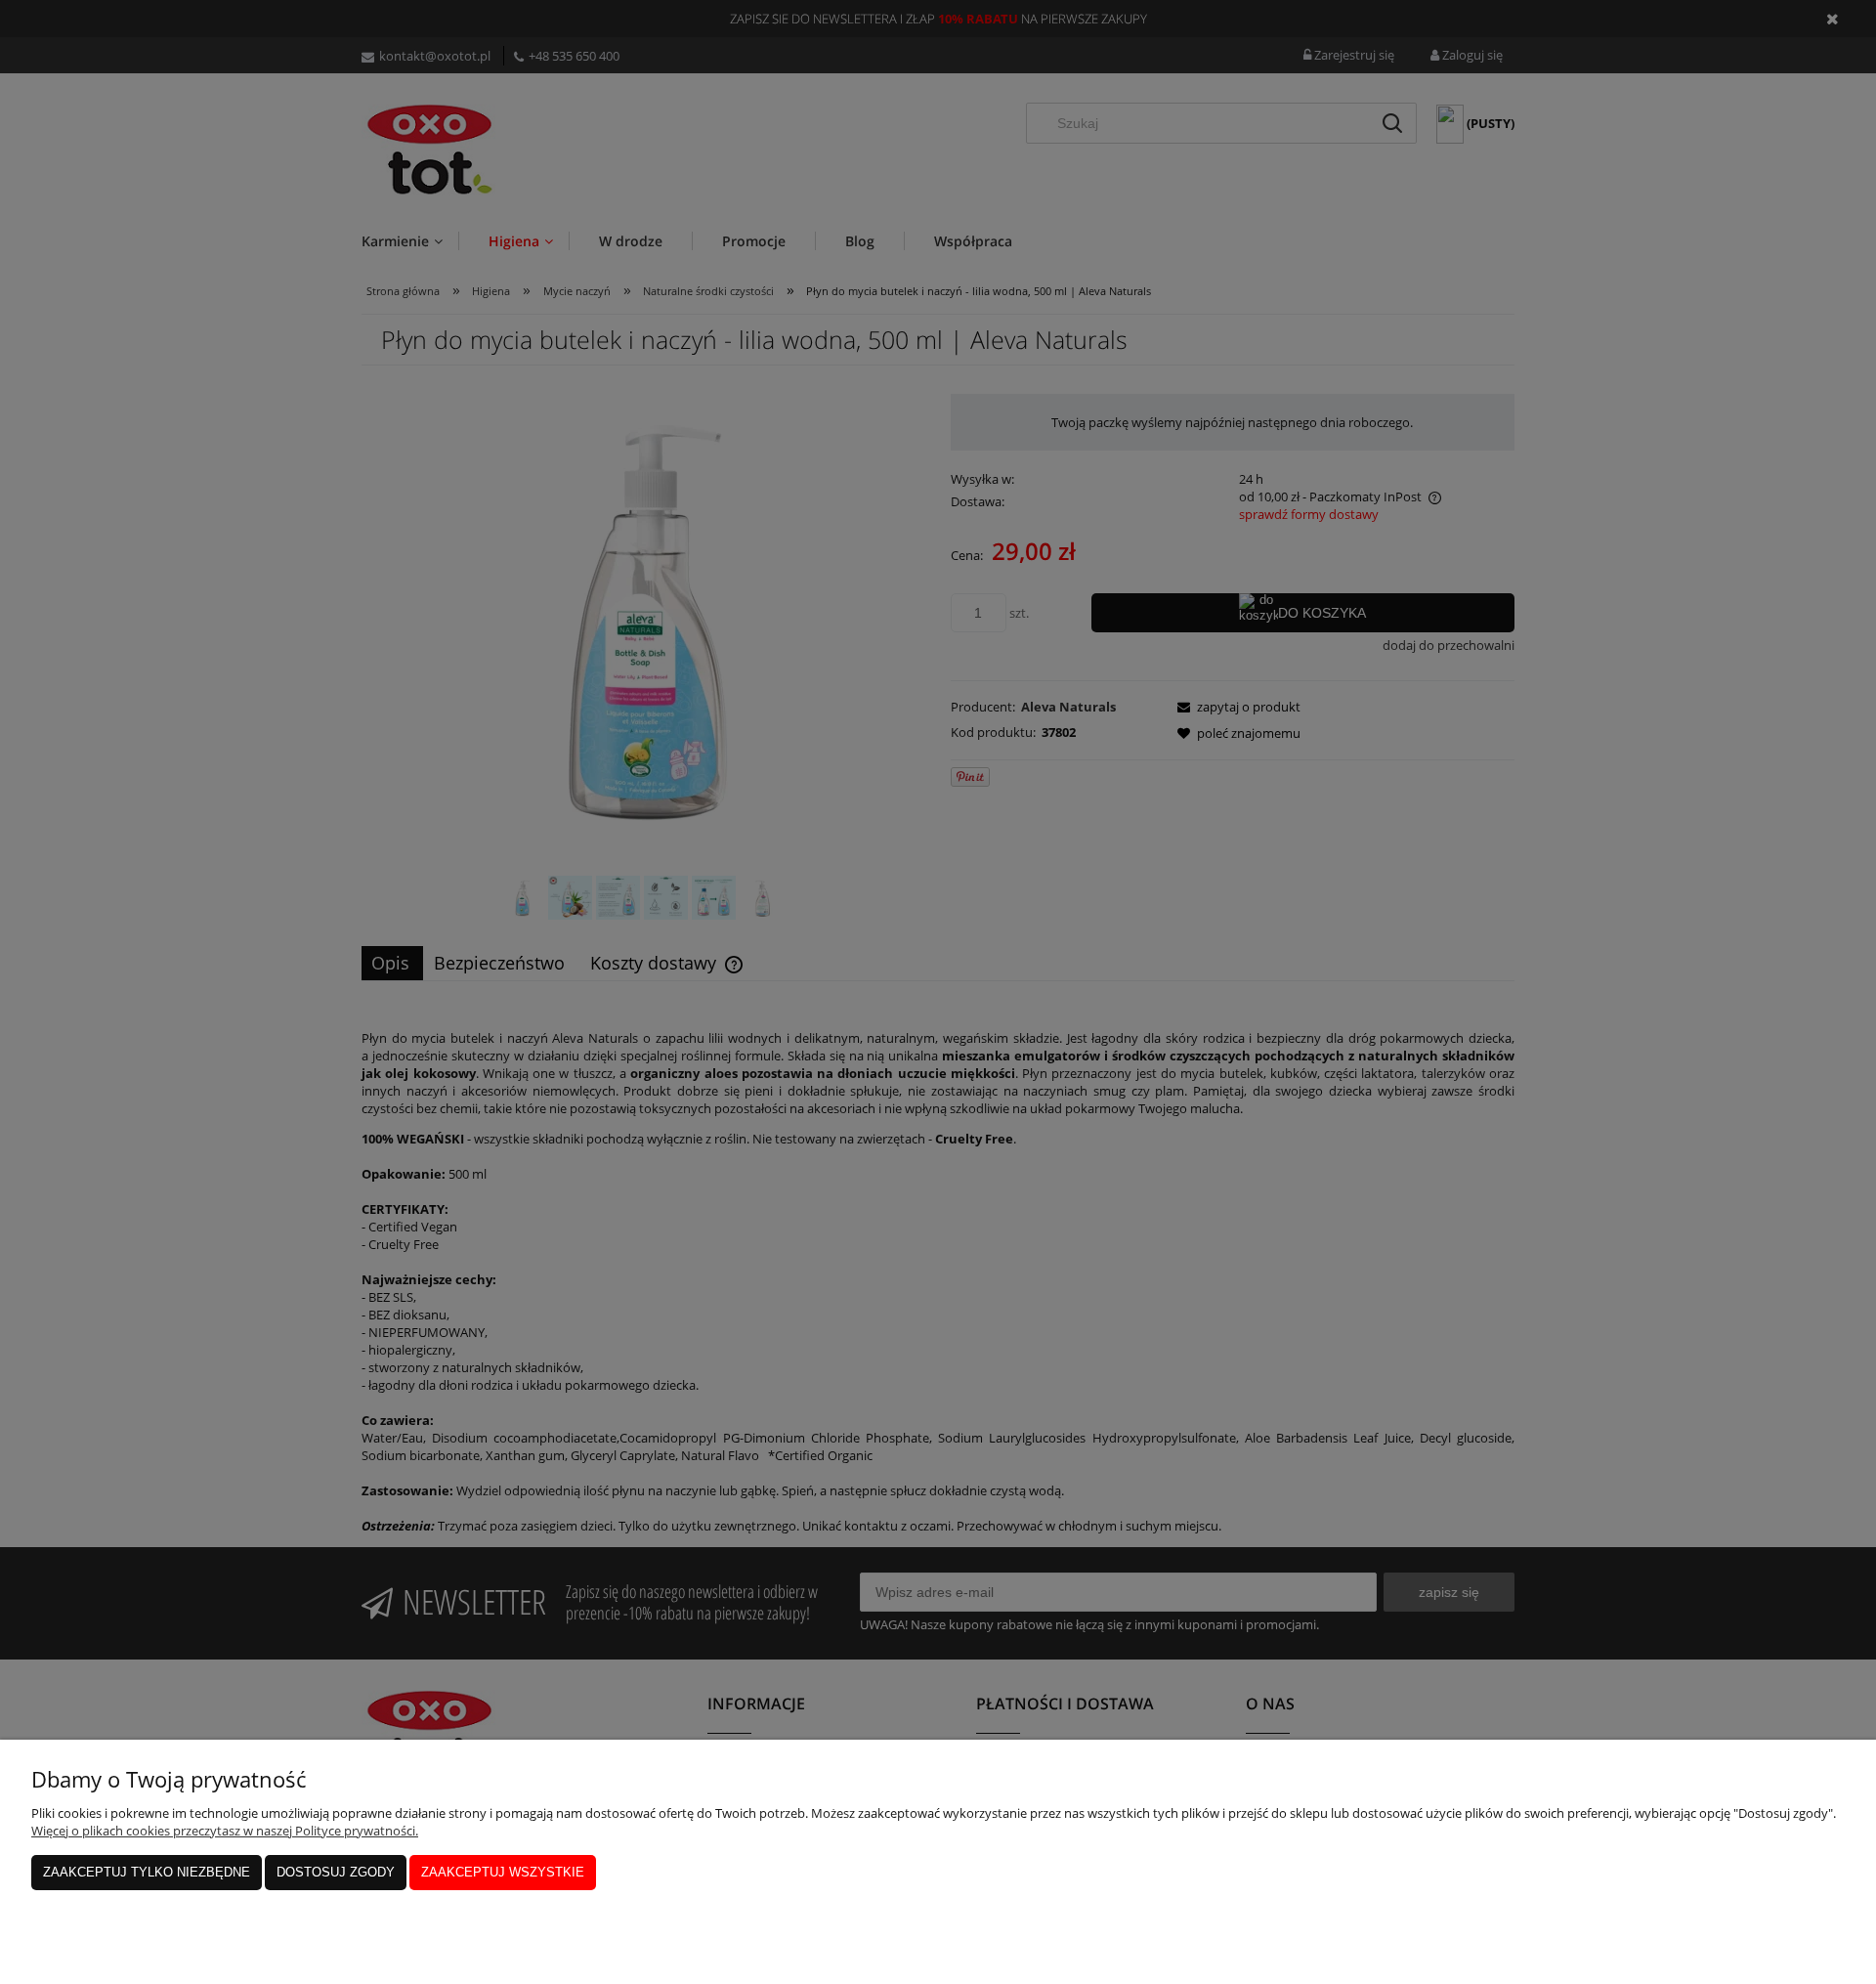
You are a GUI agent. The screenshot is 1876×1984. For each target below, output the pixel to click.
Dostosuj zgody (336, 1872)
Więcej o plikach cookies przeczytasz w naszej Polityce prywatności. (225, 1831)
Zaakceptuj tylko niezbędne (147, 1872)
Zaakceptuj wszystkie (503, 1872)
